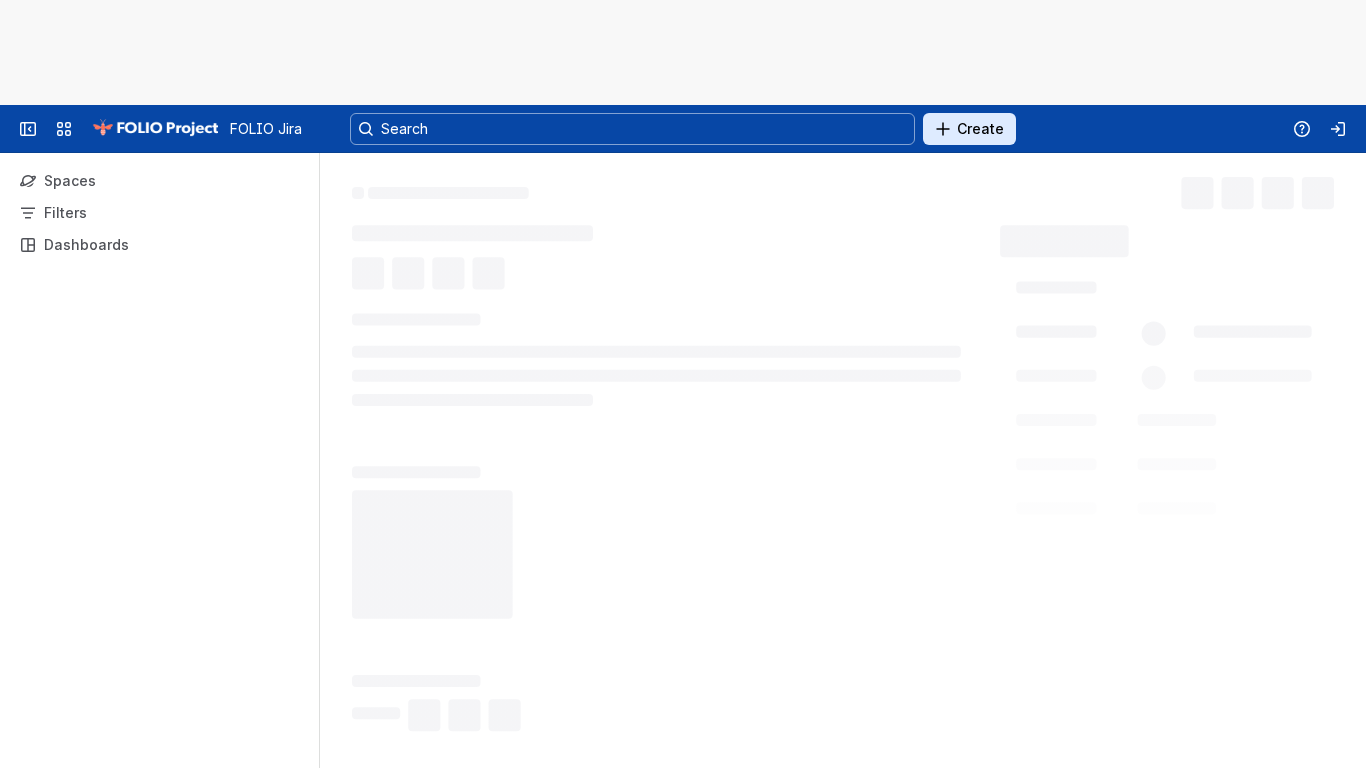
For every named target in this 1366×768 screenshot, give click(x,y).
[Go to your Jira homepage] (155, 129)
